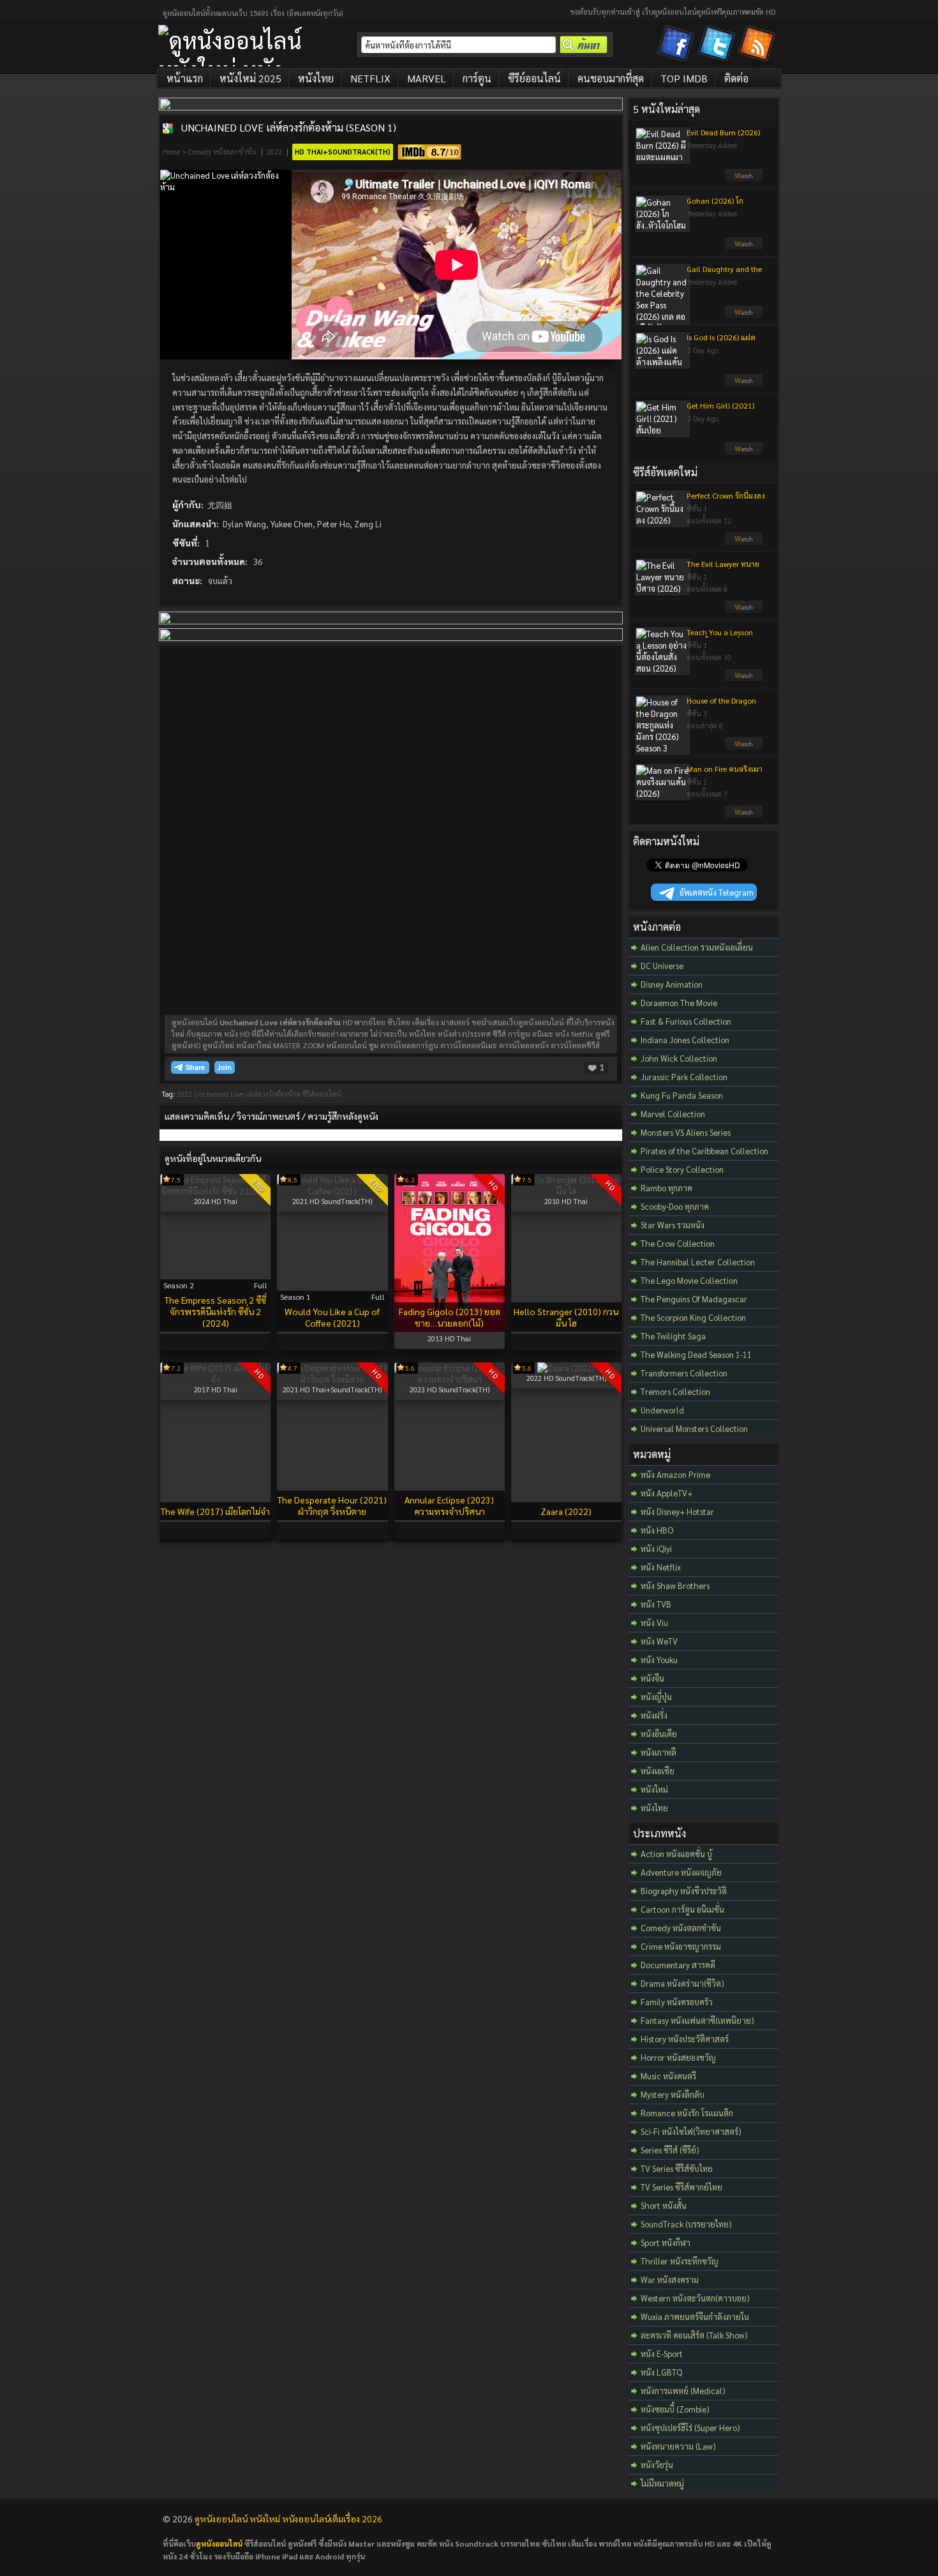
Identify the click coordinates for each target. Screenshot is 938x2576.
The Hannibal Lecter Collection (698, 1262)
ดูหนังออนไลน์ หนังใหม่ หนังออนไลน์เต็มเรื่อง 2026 (288, 2519)
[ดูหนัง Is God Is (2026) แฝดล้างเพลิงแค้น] (744, 384)
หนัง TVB (656, 1604)
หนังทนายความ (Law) (678, 2446)
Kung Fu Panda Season (682, 1095)
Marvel (427, 78)
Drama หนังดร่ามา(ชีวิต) (682, 1983)
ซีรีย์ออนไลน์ (534, 78)
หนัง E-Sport (662, 2354)
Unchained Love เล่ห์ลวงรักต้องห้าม (247, 1094)
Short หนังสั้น (664, 2205)
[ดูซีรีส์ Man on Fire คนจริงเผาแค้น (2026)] (744, 815)
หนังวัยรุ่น (657, 2465)
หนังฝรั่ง (654, 1715)
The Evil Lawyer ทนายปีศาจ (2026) (723, 569)
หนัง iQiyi (656, 1548)
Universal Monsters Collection (694, 1428)
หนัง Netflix (661, 1567)
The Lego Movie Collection (689, 1280)
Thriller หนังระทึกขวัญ (680, 2261)
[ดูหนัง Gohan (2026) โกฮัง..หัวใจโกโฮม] (744, 247)
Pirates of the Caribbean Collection (704, 1151)
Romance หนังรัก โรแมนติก (687, 2113)
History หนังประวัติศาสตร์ (685, 2039)
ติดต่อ (736, 78)
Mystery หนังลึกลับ (673, 2094)
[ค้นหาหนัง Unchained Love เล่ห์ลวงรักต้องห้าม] (168, 128)
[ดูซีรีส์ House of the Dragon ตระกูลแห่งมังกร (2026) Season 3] (744, 747)
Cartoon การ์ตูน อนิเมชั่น (682, 1909)
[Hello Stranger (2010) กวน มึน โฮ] (566, 1191)
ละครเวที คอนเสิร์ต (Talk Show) (694, 2335)
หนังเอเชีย (658, 1771)
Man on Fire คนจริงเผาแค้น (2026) (725, 774)
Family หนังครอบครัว (677, 2002)
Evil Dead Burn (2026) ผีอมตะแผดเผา (723, 137)
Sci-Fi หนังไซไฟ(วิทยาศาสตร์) (691, 2131)
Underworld (662, 1410)
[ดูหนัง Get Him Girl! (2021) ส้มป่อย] (744, 452)
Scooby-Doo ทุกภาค (675, 1206)
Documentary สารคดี (678, 1965)
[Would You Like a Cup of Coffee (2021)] (332, 1191)
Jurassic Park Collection (684, 1077)
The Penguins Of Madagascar (694, 1299)
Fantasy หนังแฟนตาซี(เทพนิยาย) (697, 2020)
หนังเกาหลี (659, 1752)
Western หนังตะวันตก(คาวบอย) (695, 2298)
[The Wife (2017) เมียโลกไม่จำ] (215, 1379)
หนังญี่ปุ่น (656, 1697)
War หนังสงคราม (670, 2279)
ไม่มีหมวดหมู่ (662, 2483)
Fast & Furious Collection (686, 1021)
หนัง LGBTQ (661, 2372)
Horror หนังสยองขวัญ (678, 2057)
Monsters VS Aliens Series (686, 1132)
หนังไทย (316, 78)
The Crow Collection (678, 1243)
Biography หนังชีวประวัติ (684, 1891)
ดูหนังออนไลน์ (219, 2543)
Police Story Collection (682, 1169)
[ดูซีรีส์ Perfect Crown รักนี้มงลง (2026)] (744, 542)
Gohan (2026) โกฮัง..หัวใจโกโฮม (715, 206)
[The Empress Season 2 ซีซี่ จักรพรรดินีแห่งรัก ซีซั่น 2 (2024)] (215, 1191)
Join (225, 1067)
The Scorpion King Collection (693, 1317)
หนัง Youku (659, 1660)
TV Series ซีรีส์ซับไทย (677, 2168)
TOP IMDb (684, 78)
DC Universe (662, 966)
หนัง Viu (654, 1623)
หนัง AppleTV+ (666, 1493)
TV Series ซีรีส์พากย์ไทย (681, 2187)
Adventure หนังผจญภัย (681, 1872)
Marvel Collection (673, 1114)
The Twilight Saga (673, 1336)
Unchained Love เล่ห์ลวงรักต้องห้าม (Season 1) (289, 127)
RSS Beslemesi (759, 46)
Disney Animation (672, 984)
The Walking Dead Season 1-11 (696, 1354)
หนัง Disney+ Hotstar (677, 1511)
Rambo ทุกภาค (666, 1188)
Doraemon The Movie (679, 1003)
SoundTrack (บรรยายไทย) (686, 2224)
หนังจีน (652, 1678)
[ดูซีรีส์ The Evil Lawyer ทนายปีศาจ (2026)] (744, 610)
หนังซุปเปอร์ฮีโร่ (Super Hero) (690, 2428)
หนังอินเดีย (659, 1734)
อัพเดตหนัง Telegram (717, 892)
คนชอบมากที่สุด (611, 78)
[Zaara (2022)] (566, 1368)
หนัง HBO (657, 1530)
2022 (274, 152)
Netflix (370, 78)
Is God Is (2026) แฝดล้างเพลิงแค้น (721, 342)
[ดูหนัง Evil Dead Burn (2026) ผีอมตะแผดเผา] (744, 179)
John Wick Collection (679, 1058)
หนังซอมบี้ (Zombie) (675, 2409)
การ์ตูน (477, 78)
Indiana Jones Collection (685, 1040)
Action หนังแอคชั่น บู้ (676, 1854)
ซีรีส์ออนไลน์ (322, 1094)
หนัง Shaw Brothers (675, 1586)
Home (171, 152)
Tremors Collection (675, 1391)
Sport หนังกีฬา (666, 2242)
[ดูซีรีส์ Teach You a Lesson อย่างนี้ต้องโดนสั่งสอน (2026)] (744, 679)
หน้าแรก (185, 78)
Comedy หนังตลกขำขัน (222, 152)
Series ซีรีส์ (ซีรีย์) (670, 2150)
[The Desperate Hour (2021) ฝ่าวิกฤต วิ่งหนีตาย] (332, 1379)
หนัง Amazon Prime (675, 1474)
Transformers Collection (684, 1373)
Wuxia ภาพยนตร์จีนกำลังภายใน (695, 2316)
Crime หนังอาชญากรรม (681, 1946)
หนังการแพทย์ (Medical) (683, 2391)
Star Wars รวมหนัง (673, 1225)
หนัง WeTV (659, 1641)
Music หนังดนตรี (668, 2076)
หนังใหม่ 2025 (250, 78)
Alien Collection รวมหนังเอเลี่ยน (697, 947)
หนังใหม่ (654, 1789)
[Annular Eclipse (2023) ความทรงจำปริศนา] (450, 1379)
